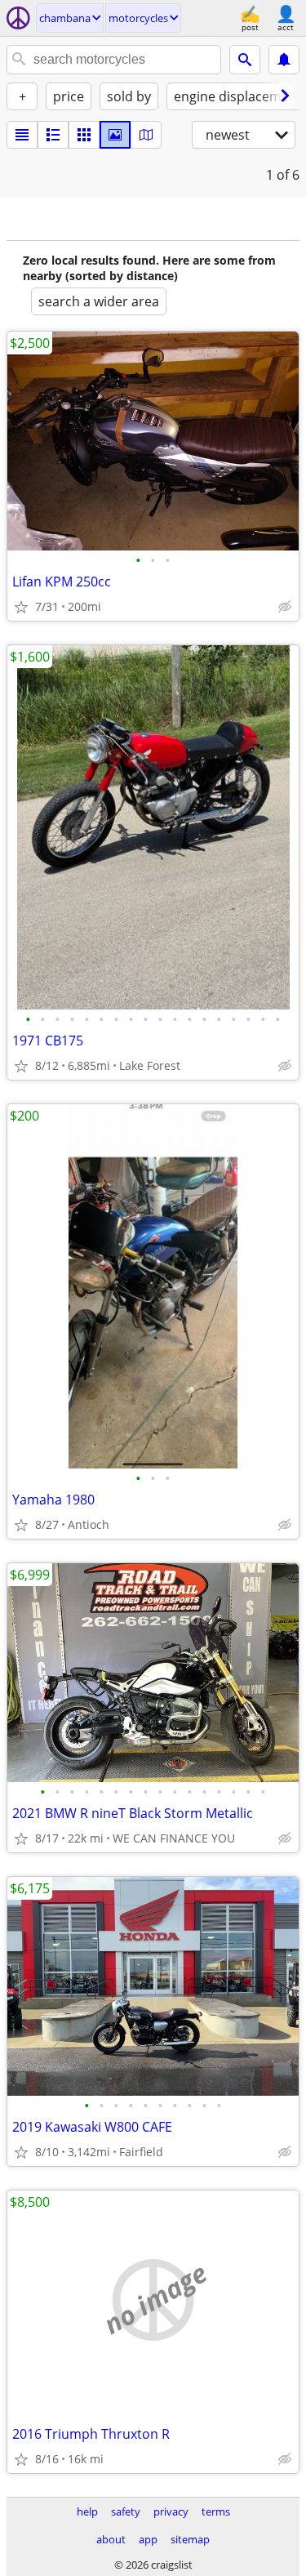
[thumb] (53, 135)
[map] (146, 135)
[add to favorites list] (21, 607)
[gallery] (115, 135)
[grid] (84, 135)
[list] (22, 135)
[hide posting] (285, 607)
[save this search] (284, 60)
